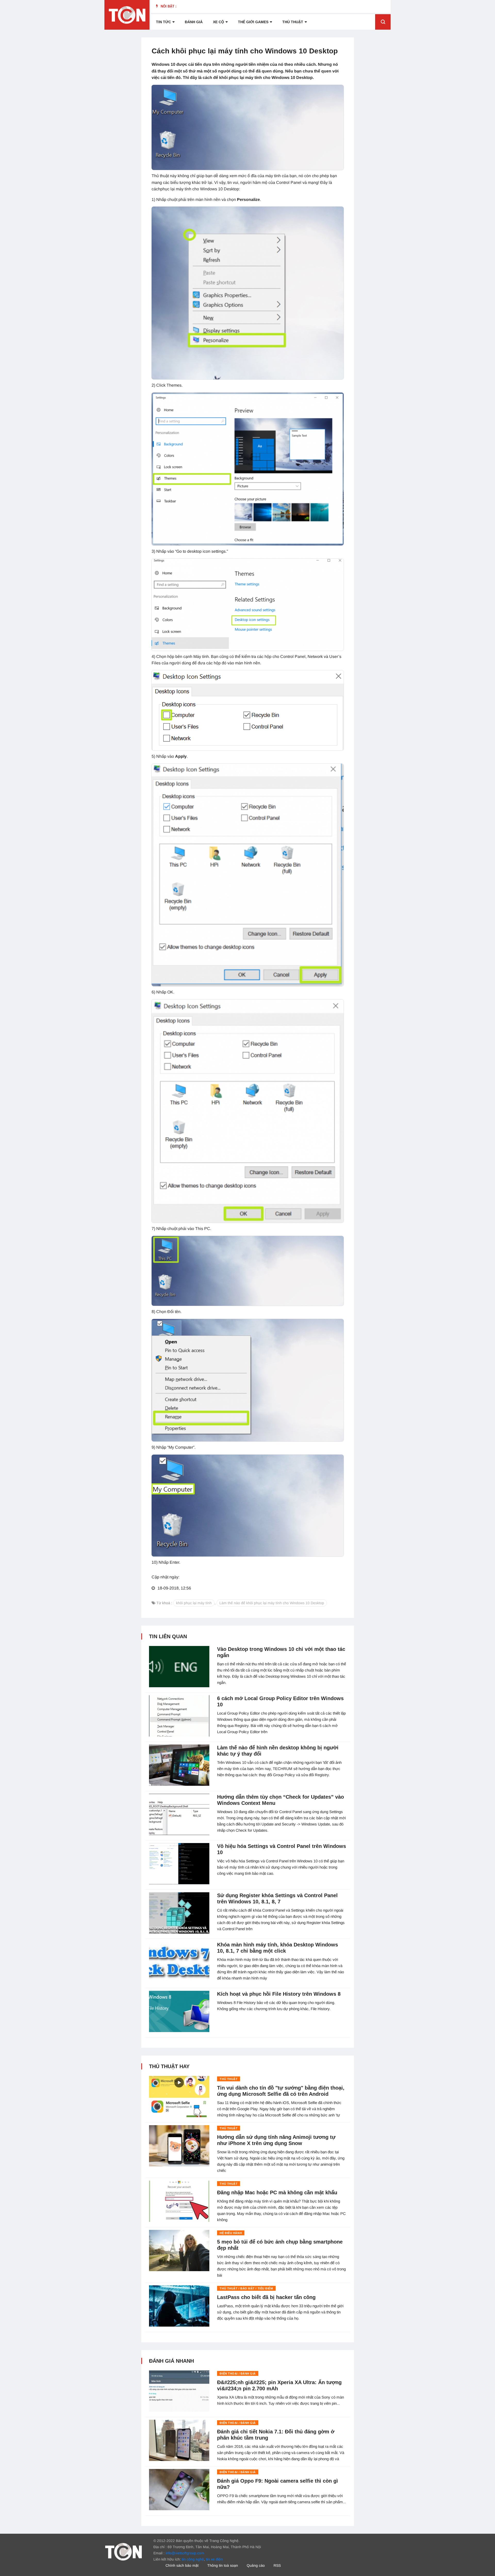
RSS (277, 2565)
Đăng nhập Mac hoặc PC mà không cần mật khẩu (277, 2192)
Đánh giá (194, 22)
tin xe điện (214, 2559)
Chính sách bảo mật (182, 2565)
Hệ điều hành (231, 2233)
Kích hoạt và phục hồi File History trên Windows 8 (279, 1994)
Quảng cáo (256, 2565)
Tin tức (163, 22)
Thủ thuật (293, 22)
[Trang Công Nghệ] (123, 2551)
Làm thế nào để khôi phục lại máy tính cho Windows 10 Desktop (272, 1603)
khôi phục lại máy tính (194, 1603)
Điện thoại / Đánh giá (238, 2374)
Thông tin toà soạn (223, 2565)
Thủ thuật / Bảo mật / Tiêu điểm (246, 2288)
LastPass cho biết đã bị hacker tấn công (266, 2297)
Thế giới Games (253, 22)
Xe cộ (218, 22)
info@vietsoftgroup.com (185, 2553)
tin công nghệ (193, 2559)
